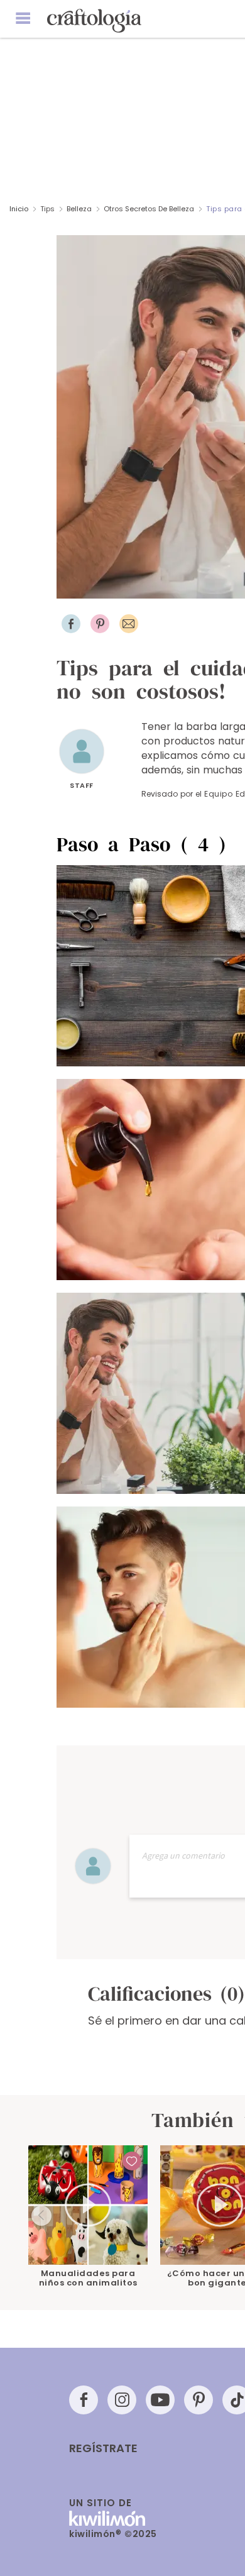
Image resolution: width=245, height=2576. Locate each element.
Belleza (79, 209)
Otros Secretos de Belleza (149, 209)
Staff (82, 785)
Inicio (19, 209)
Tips (47, 209)
